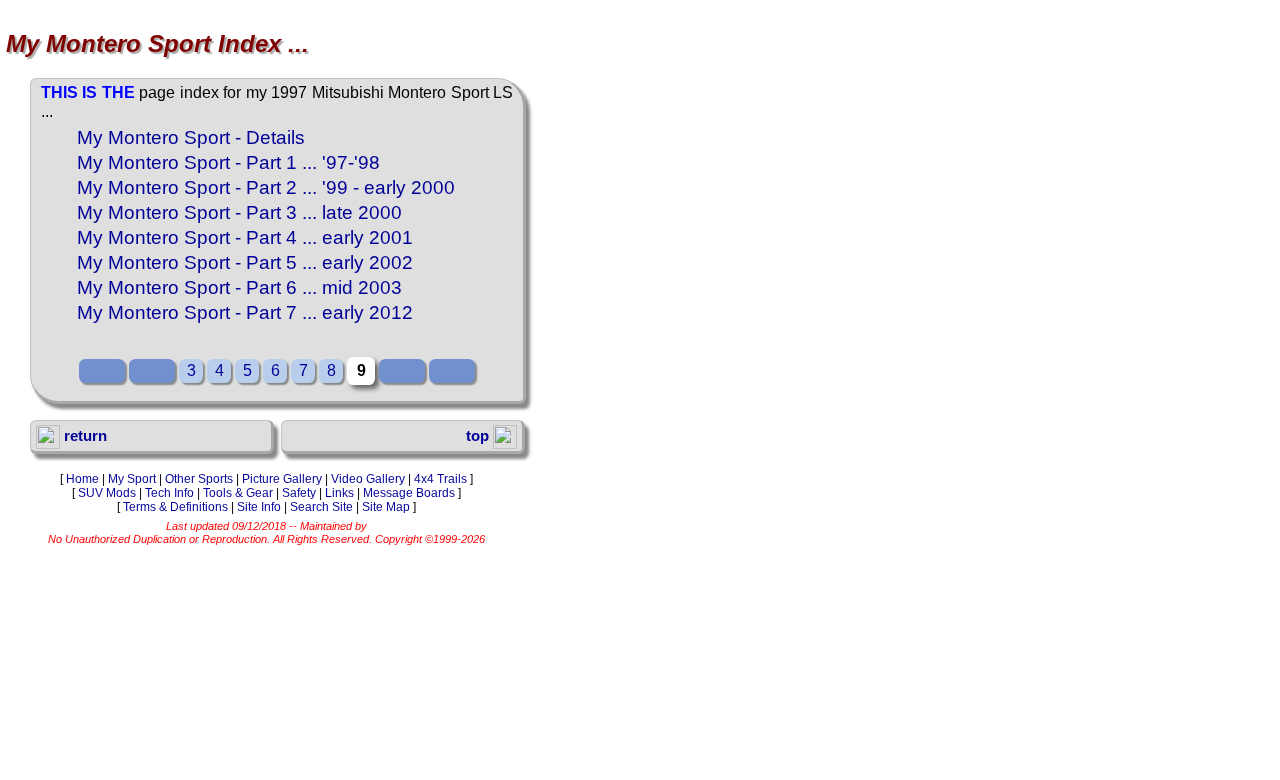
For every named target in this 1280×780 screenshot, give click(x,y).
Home (82, 479)
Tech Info (169, 493)
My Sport (132, 479)
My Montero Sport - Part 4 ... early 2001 (245, 237)
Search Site (321, 507)
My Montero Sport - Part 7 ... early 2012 (245, 312)
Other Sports (199, 479)
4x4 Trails (440, 479)
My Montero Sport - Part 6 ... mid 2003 (239, 287)
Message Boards (409, 493)
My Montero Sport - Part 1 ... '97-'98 (228, 162)
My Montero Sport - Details (191, 137)
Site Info (259, 507)
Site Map (386, 507)
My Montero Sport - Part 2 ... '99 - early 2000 (266, 187)
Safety (299, 493)
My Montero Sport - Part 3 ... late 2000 (239, 212)
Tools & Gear (238, 493)
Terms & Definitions (175, 507)
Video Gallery (368, 479)
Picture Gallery (282, 479)
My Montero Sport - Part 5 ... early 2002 (245, 262)
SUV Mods (107, 493)
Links (339, 493)
